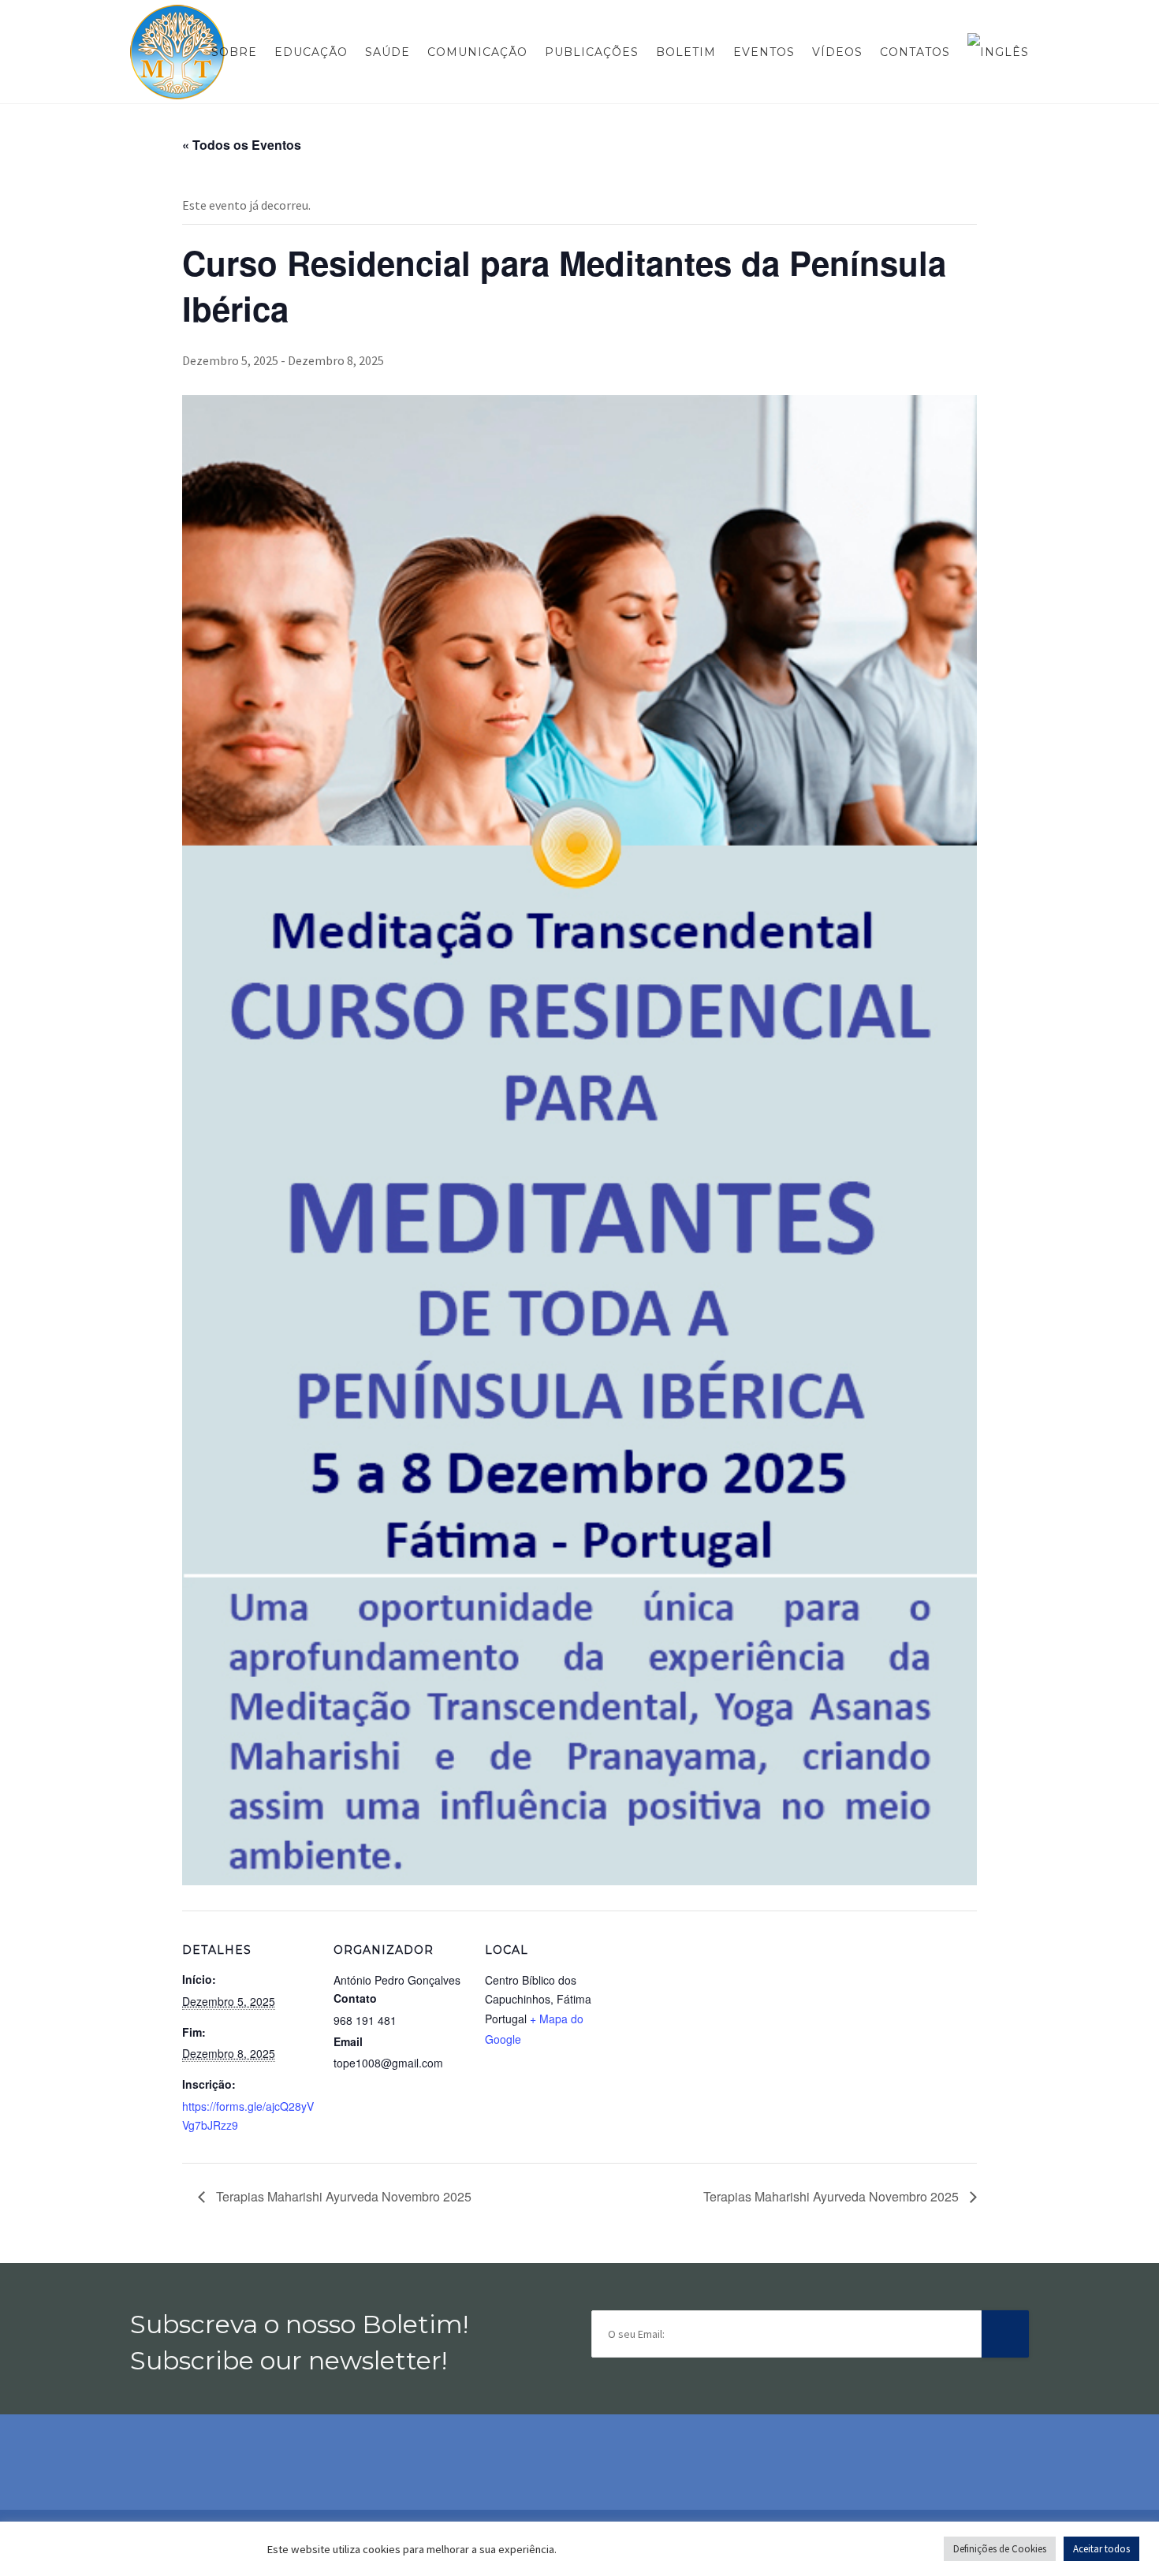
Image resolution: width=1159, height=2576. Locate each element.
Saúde (388, 52)
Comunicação (477, 52)
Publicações (592, 52)
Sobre (234, 52)
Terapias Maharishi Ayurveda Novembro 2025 (342, 2196)
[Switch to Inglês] (994, 52)
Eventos (764, 52)
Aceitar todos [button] (1101, 2549)
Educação (311, 52)
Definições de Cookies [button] (1000, 2549)
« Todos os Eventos (242, 145)
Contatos (915, 52)
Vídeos (837, 52)
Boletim (686, 52)
